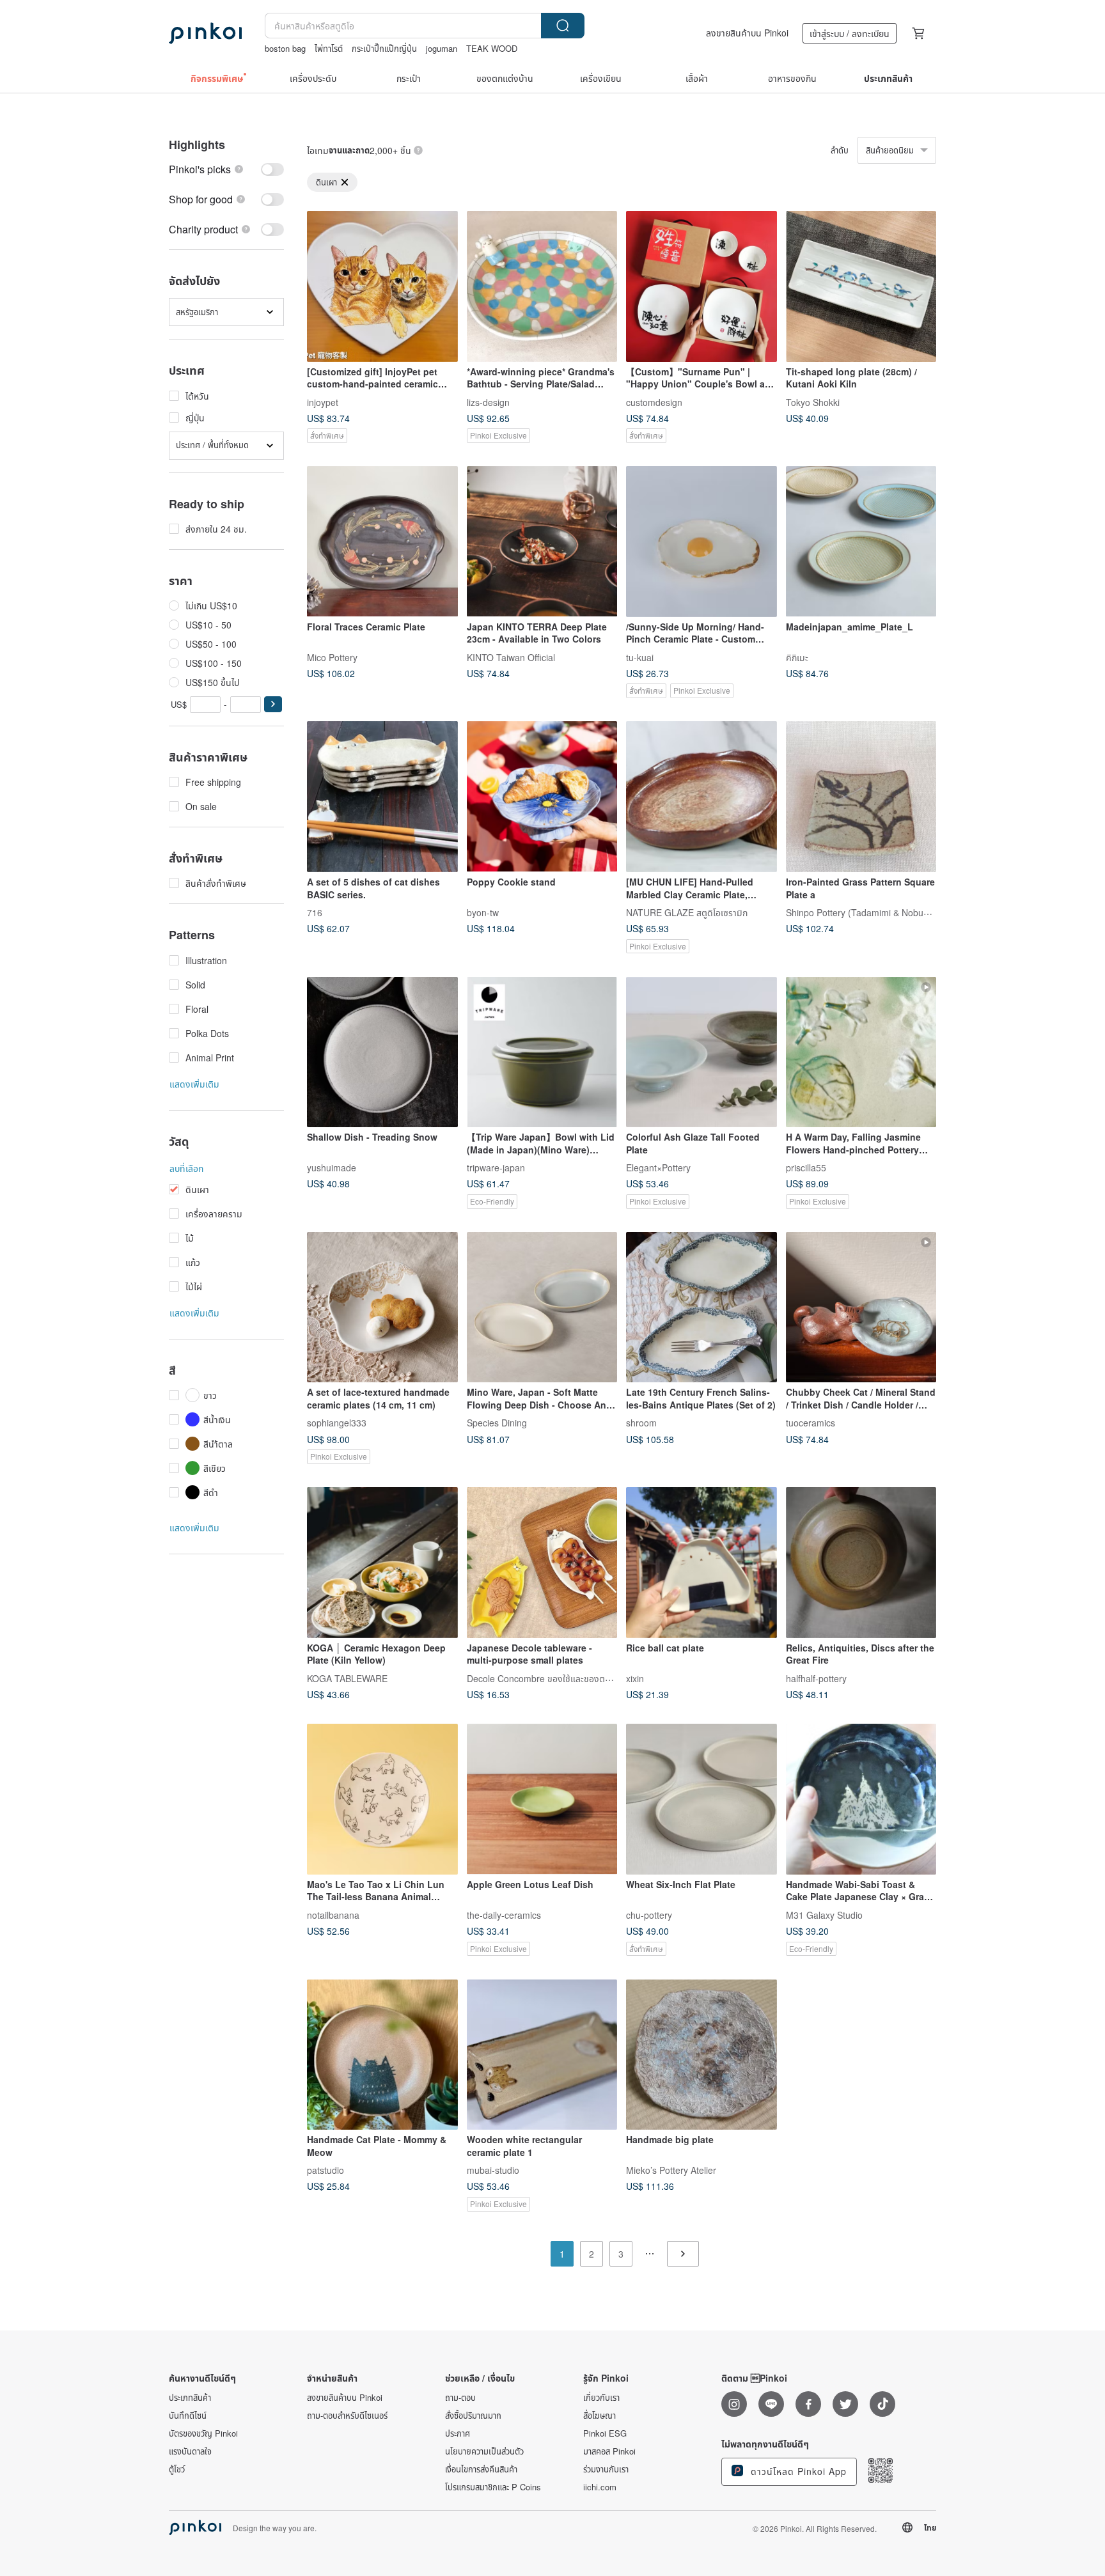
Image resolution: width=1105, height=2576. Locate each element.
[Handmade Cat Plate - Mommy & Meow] (382, 2055)
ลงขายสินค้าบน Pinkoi (747, 33)
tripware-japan (496, 1167)
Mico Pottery (332, 657)
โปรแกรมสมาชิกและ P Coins (493, 2487)
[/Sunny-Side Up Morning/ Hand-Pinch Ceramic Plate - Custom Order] (701, 542)
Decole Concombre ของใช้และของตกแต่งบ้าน (554, 1678)
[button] (273, 704)
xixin (635, 1678)
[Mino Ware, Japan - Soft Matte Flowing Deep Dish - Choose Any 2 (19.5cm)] (542, 1308)
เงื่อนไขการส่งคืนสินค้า (481, 2469)
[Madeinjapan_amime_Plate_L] (861, 542)
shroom (641, 1423)
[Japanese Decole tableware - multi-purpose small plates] (542, 1563)
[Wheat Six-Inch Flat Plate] (701, 1799)
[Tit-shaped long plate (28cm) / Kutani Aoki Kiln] (861, 286)
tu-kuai (640, 657)
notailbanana (333, 1914)
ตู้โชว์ (177, 2469)
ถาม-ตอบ (460, 2398)
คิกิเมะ (797, 657)
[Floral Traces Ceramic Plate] (382, 542)
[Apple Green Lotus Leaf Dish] (542, 1799)
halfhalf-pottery (816, 1678)
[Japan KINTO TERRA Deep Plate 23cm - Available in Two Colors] (542, 542)
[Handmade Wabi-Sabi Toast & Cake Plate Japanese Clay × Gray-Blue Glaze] (861, 1799)
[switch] (226, 169)
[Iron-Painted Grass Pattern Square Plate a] (861, 797)
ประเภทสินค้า (190, 2398)
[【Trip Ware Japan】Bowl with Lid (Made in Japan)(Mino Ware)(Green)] (542, 1052)
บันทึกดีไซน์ (188, 2416)
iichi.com (600, 2487)
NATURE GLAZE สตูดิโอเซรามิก (687, 912)
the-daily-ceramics (504, 1914)
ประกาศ (458, 2433)
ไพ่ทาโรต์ (329, 48)
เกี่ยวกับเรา (601, 2398)
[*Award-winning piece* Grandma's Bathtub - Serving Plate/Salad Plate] (542, 286)
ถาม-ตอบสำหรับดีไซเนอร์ (347, 2416)
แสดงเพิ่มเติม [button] (194, 1084)
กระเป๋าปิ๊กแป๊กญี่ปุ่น (384, 48)
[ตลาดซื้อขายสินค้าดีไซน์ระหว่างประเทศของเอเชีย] (205, 33)
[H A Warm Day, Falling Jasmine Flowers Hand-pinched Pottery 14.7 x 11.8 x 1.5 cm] (861, 1052)
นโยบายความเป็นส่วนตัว (484, 2451)
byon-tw (483, 912)
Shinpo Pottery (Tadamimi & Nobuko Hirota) (874, 912)
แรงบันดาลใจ (190, 2451)
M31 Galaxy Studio (824, 1914)
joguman (442, 48)
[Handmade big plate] (701, 2055)
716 (315, 912)
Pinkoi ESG (605, 2433)
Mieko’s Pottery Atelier (671, 2170)
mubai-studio (493, 2170)
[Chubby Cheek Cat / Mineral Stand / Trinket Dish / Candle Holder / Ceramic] (861, 1308)
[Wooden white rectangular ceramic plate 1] (542, 2055)
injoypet (323, 402)
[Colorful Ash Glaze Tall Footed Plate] (701, 1052)
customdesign (654, 402)
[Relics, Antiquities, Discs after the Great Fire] (861, 1563)
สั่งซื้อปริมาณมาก (473, 2416)
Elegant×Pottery (658, 1167)
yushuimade (332, 1167)
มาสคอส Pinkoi (609, 2451)
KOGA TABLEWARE (347, 1678)
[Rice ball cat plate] (701, 1563)
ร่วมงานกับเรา (606, 2469)
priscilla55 (806, 1167)
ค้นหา (563, 26)
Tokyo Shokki (813, 402)
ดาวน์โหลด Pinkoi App (797, 2471)
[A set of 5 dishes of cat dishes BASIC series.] (382, 797)
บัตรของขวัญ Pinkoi (203, 2433)
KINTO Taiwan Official (511, 657)
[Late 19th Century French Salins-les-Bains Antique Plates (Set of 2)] (701, 1308)
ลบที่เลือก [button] (186, 1168)
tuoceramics (811, 1423)
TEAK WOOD (492, 48)
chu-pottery (649, 1914)
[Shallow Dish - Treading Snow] (382, 1052)
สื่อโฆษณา (600, 2416)
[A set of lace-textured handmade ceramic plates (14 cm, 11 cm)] (382, 1308)
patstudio (325, 2170)
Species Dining (497, 1423)
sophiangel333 (337, 1423)
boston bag (285, 48)
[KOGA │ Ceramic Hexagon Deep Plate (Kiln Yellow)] (382, 1563)
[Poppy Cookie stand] (542, 797)
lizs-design (488, 402)
